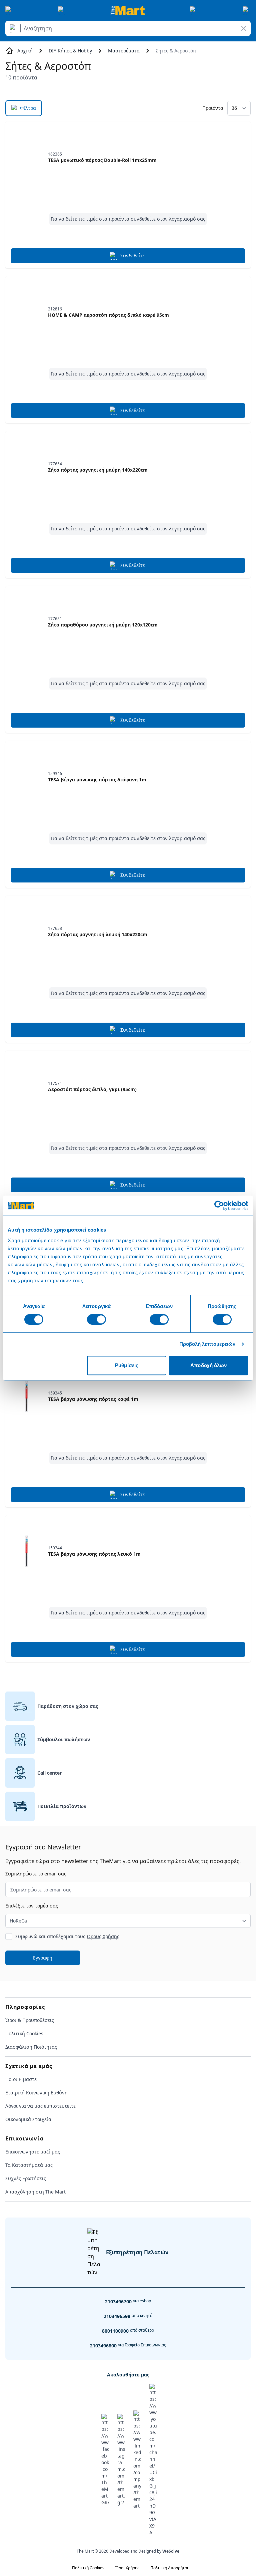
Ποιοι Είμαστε (21, 2079)
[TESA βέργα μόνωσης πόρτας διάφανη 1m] (27, 777)
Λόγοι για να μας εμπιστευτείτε (40, 2106)
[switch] (96, 1319)
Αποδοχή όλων (208, 1365)
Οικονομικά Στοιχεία (28, 2119)
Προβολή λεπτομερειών (207, 1344)
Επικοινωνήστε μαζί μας (33, 2152)
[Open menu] (9, 10)
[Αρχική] (128, 10)
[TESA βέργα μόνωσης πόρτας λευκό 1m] (27, 1551)
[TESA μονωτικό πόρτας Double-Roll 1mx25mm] (27, 158)
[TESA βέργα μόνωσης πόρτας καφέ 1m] (27, 1396)
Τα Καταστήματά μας (29, 2165)
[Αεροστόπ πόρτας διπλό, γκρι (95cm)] (27, 1087)
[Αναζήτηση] (14, 28)
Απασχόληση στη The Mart (35, 2192)
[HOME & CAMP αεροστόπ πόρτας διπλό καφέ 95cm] (27, 312)
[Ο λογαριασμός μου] (194, 10)
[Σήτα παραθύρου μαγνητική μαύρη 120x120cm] (27, 622)
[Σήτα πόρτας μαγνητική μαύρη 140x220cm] (27, 467)
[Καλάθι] (247, 10)
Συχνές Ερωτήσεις (26, 2178)
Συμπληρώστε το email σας (36, 1874)
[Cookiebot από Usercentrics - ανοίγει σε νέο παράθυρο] (219, 1206)
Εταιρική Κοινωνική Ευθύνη (36, 2093)
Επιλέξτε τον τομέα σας (32, 1906)
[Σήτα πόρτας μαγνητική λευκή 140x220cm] (27, 932)
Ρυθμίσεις (127, 1365)
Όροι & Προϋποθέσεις (30, 2020)
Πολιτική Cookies (24, 2033)
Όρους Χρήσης (103, 1936)
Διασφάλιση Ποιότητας (31, 2047)
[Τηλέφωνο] (62, 10)
